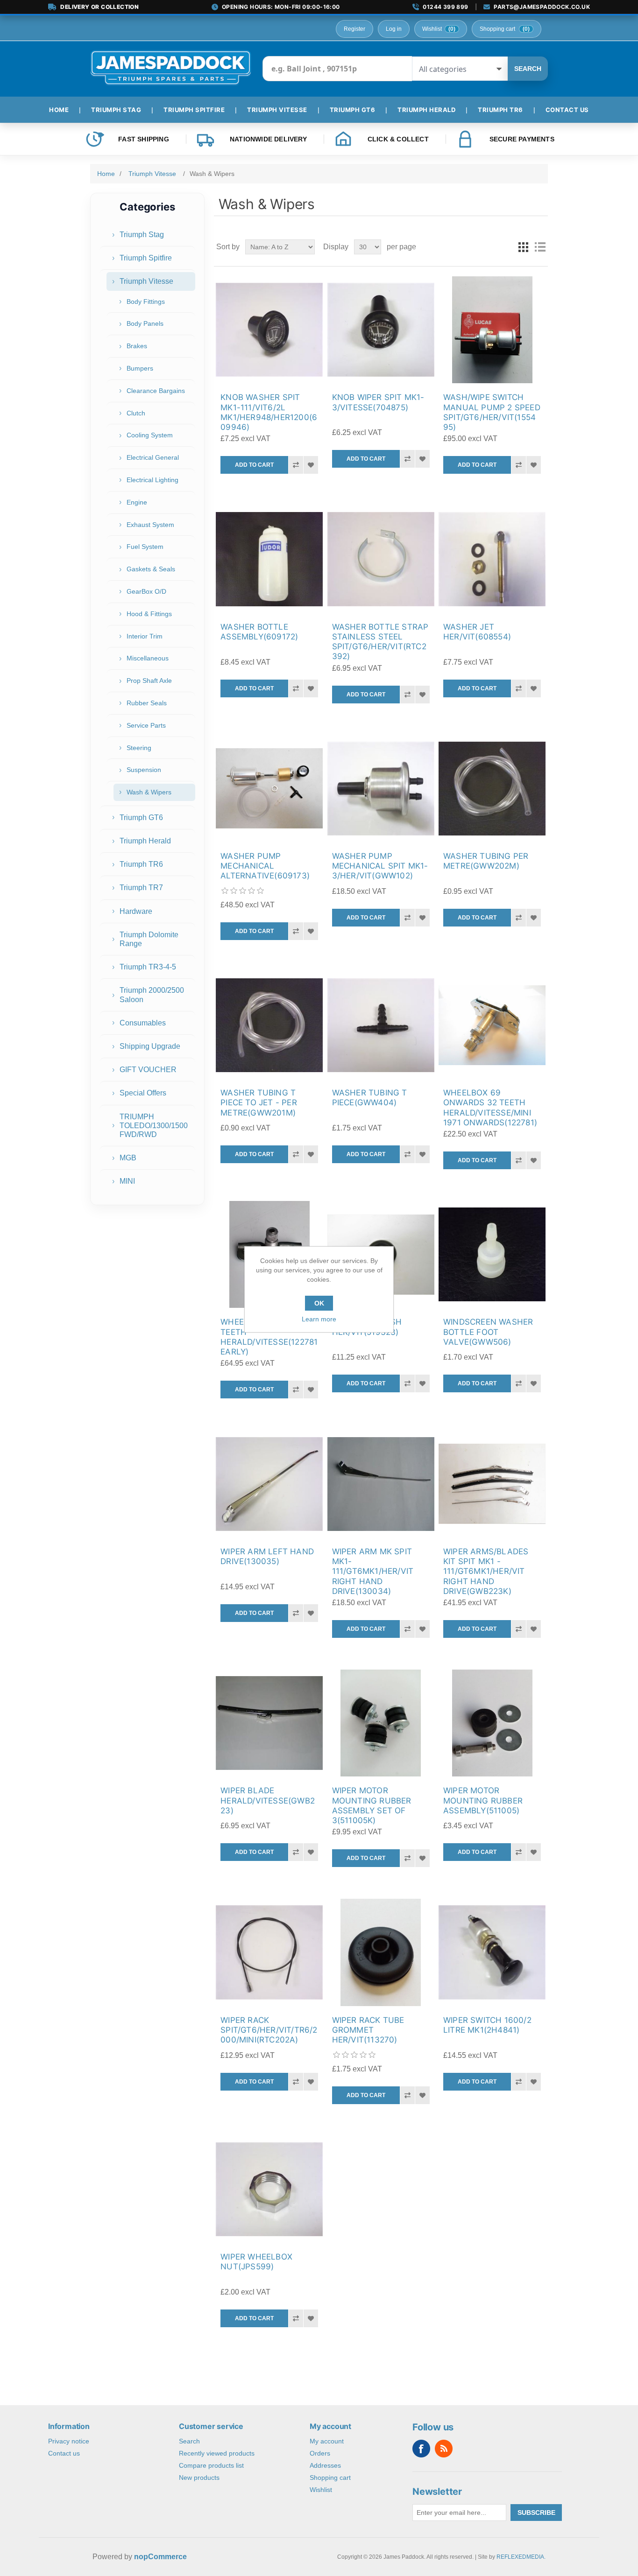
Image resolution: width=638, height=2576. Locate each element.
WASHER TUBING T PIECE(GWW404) (370, 1098)
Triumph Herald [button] (426, 110)
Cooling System (150, 435)
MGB (128, 1158)
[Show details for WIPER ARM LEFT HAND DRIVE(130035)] (269, 1484)
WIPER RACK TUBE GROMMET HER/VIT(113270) (368, 2030)
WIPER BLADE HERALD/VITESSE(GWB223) (268, 1800)
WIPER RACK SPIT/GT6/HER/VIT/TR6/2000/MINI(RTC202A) (269, 2030)
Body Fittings (146, 302)
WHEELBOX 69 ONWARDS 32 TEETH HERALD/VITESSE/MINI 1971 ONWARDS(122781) (490, 1108)
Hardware (136, 911)
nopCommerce (160, 2557)
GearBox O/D (146, 591)
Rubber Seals (147, 703)
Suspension (144, 770)
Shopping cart (330, 2478)
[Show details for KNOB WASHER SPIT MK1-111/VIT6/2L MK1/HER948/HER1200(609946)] (269, 330)
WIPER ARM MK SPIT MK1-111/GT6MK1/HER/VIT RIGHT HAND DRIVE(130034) (373, 1571)
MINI (127, 1181)
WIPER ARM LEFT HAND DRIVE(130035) (267, 1556)
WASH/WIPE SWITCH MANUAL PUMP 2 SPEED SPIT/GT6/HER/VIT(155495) (492, 412)
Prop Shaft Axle (149, 681)
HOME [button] (59, 110)
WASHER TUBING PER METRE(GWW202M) (486, 861)
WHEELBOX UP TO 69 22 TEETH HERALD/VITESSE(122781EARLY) (269, 1337)
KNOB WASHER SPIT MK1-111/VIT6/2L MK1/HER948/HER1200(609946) (269, 412)
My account (327, 2441)
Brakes (137, 346)
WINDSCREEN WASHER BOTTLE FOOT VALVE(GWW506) (488, 1332)
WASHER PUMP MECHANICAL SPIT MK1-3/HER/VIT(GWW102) (380, 866)
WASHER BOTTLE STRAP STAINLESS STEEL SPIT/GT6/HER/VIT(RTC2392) (380, 642)
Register (354, 29)
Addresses (325, 2465)
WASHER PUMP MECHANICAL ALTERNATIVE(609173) (265, 866)
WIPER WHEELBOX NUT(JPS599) (256, 2262)
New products (199, 2478)
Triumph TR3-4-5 (148, 967)
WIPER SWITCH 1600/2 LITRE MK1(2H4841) (487, 2025)
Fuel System (145, 547)
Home (106, 174)
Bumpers (140, 368)
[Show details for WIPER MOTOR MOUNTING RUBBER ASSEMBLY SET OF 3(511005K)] (381, 1723)
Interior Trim (145, 636)
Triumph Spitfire (146, 258)
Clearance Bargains (156, 391)
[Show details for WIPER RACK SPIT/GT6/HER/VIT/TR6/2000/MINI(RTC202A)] (269, 1952)
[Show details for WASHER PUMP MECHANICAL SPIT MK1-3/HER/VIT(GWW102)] (381, 789)
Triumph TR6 (141, 864)
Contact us (64, 2453)
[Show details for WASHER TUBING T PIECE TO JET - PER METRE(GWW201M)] (269, 1025)
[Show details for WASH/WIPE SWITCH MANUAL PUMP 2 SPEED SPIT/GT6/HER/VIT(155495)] (492, 330)
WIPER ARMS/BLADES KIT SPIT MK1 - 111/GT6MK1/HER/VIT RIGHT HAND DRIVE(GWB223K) (486, 1571)
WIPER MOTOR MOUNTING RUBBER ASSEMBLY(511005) (483, 1800)
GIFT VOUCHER (148, 1070)
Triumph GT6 (141, 818)
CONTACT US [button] (567, 110)
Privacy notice (69, 2441)
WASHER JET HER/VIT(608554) (477, 632)
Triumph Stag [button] (116, 110)
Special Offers (143, 1093)
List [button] (540, 247)
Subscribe (536, 2513)
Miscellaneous (148, 658)
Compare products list (211, 2465)
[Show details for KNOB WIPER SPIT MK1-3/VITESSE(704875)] (381, 330)
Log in (394, 29)
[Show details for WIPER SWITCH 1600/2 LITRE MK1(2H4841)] (492, 1952)
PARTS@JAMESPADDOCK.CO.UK (542, 7)
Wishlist (321, 2490)
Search (528, 69)
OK (319, 1303)
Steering (139, 748)
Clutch (136, 413)
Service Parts (146, 725)
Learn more (319, 1319)
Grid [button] (523, 247)
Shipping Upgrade (150, 1046)
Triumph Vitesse (146, 281)
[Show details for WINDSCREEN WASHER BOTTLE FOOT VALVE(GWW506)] (492, 1254)
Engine (137, 502)
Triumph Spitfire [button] (194, 110)
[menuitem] (63, 110)
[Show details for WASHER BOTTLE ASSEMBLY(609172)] (269, 559)
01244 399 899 (445, 7)
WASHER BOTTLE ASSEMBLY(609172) (259, 632)
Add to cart (254, 465)
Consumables (143, 1023)
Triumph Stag (142, 235)
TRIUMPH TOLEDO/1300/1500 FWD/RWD (154, 1126)
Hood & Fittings (149, 614)
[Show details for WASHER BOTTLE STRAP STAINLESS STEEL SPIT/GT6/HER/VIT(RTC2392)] (381, 559)
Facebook (421, 2449)
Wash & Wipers (149, 792)
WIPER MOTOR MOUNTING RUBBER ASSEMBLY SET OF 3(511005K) (372, 1805)
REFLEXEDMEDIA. (521, 2557)
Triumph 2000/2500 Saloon (152, 995)
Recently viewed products (217, 2453)
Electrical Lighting (152, 480)
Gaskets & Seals (151, 569)
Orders (320, 2453)
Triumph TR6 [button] (500, 110)
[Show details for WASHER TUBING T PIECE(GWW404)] (381, 1025)
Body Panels (145, 323)
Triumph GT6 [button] (353, 110)
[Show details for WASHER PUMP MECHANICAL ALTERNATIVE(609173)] (269, 789)
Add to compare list (296, 465)
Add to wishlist (311, 465)
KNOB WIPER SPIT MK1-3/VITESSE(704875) (378, 402)
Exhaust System (150, 525)
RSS (444, 2449)
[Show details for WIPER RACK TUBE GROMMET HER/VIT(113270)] (381, 1952)
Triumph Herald (145, 841)
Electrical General (153, 457)
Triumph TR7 (141, 888)
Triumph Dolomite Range (149, 939)
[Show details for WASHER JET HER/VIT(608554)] (492, 559)
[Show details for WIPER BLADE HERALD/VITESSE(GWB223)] (269, 1723)
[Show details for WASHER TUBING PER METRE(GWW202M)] (492, 789)
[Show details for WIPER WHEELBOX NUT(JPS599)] (269, 2189)
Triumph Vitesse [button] (277, 110)
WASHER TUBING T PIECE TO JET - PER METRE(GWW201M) (259, 1103)
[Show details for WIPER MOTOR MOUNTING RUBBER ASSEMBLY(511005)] (492, 1723)
